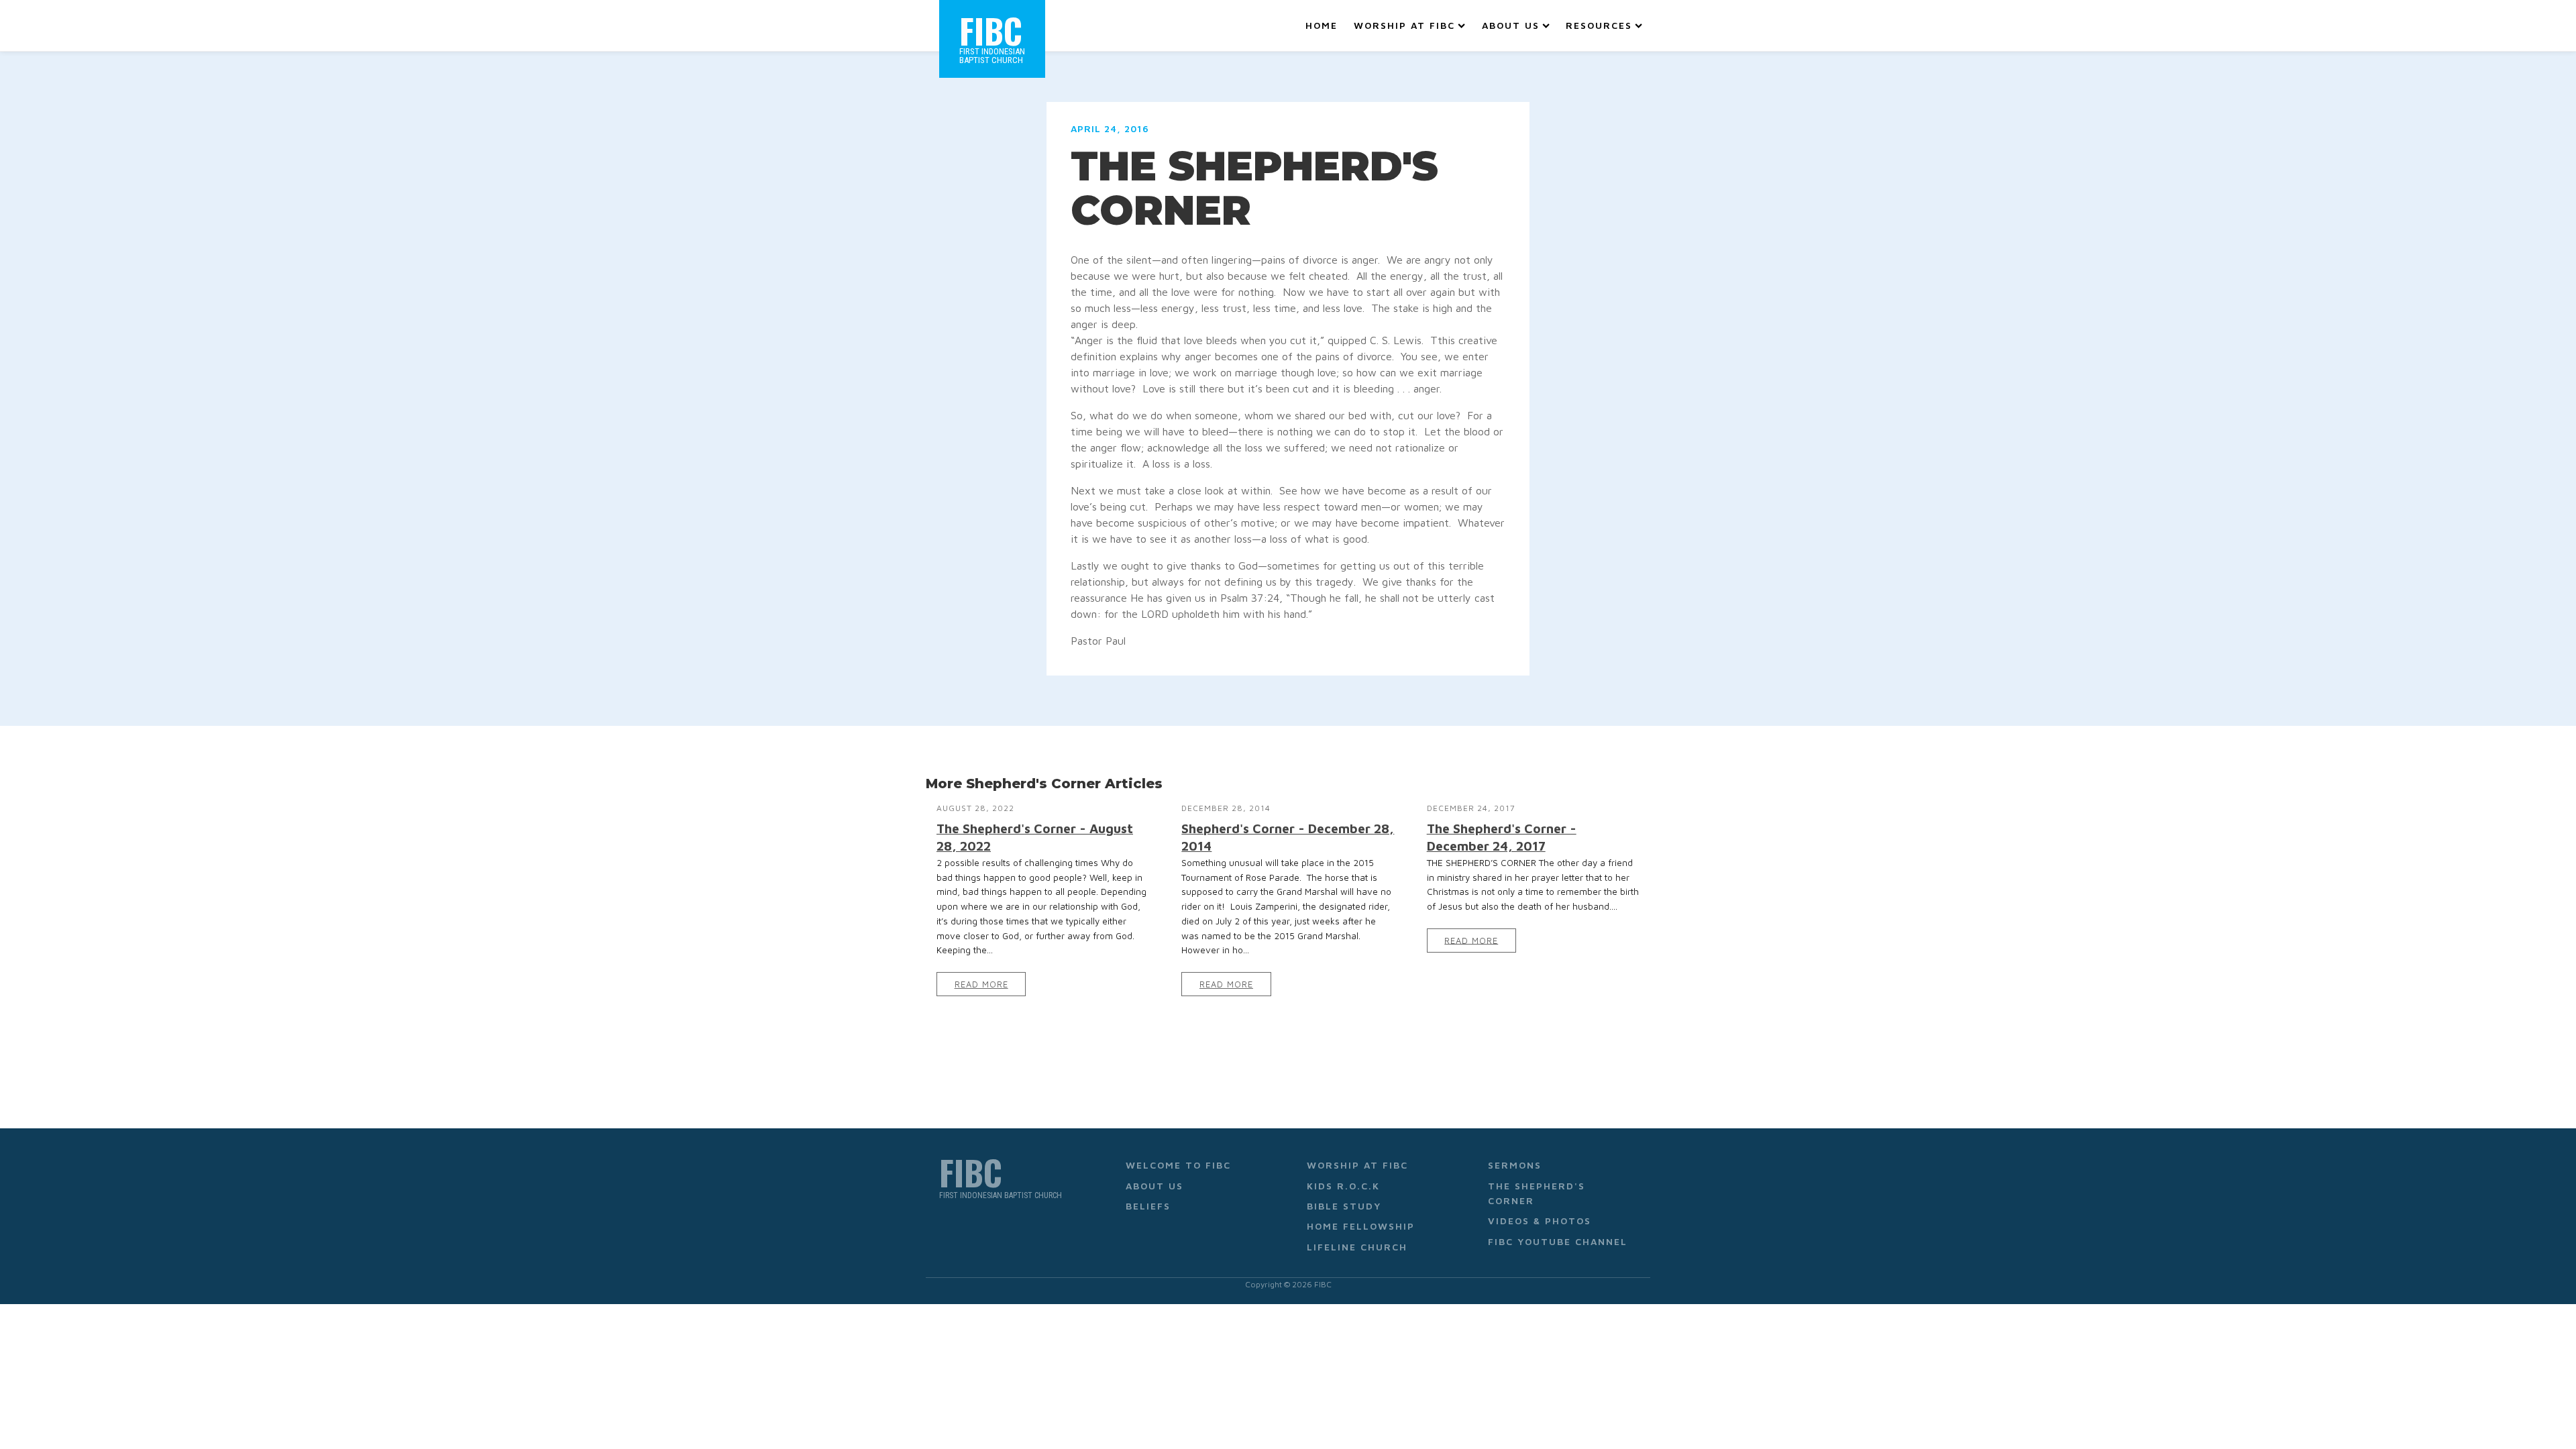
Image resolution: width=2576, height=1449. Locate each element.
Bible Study (1344, 1206)
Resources (1599, 25)
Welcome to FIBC (1178, 1165)
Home (1322, 25)
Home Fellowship (1361, 1226)
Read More (981, 984)
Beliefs (1148, 1206)
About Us (1511, 25)
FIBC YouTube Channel (1558, 1241)
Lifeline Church (1357, 1247)
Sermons (1515, 1165)
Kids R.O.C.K (1343, 1186)
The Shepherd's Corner (1537, 1193)
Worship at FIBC (1404, 25)
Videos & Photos (1540, 1221)
